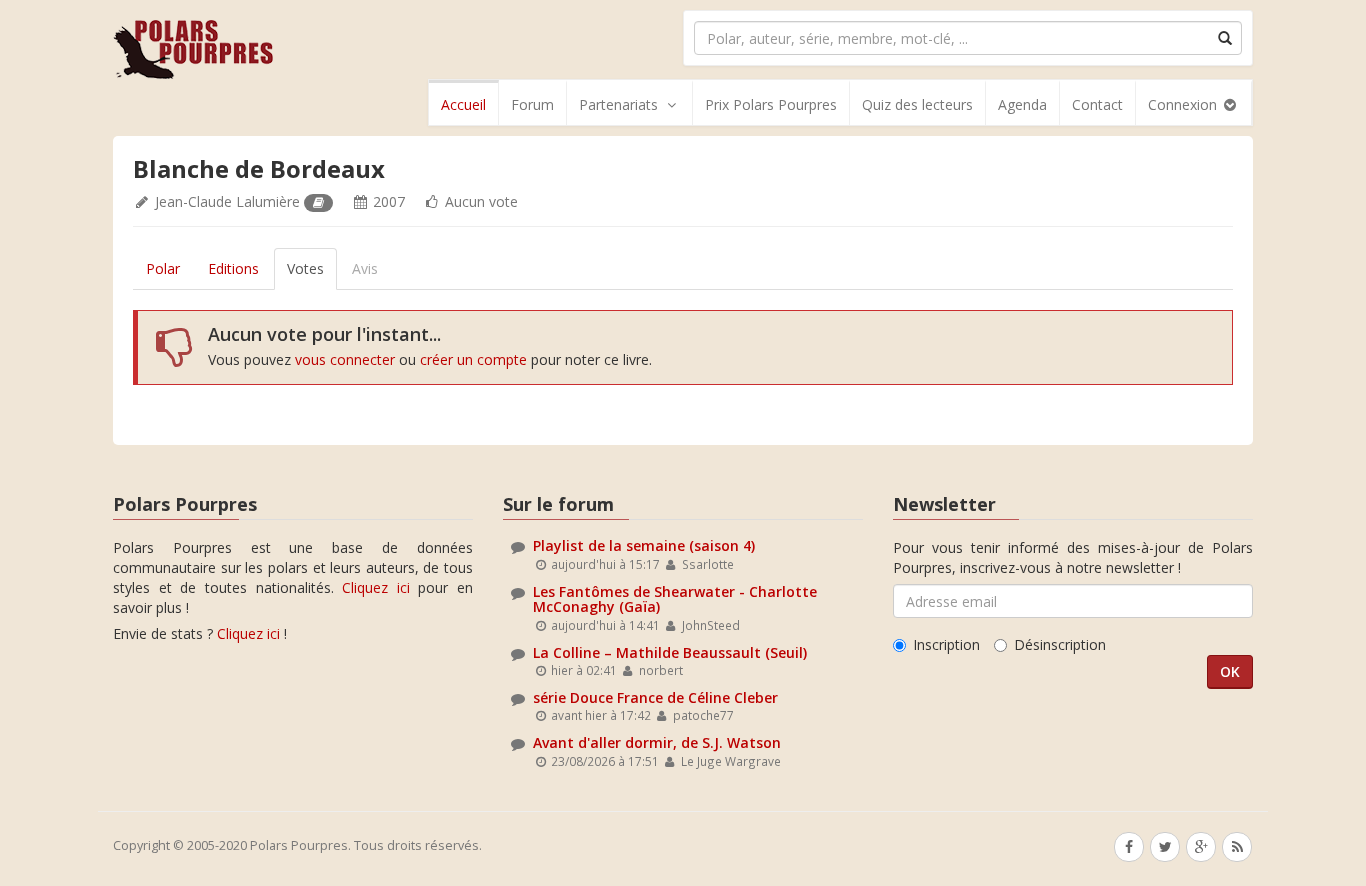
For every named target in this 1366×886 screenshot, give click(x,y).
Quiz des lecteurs (917, 104)
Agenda (1022, 104)
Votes (305, 268)
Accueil (463, 104)
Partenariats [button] (618, 104)
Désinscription (1060, 644)
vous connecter (345, 359)
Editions (233, 268)
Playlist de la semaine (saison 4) (644, 545)
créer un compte (473, 359)
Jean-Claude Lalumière (227, 201)
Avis (365, 268)
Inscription (946, 644)
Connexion (1184, 104)
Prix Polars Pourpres (771, 104)
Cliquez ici (376, 587)
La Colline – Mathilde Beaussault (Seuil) (670, 652)
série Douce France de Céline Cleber (655, 697)
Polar (163, 268)
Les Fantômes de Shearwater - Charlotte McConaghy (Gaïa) (675, 599)
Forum (532, 104)
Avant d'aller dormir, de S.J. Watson (657, 742)
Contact (1097, 104)
